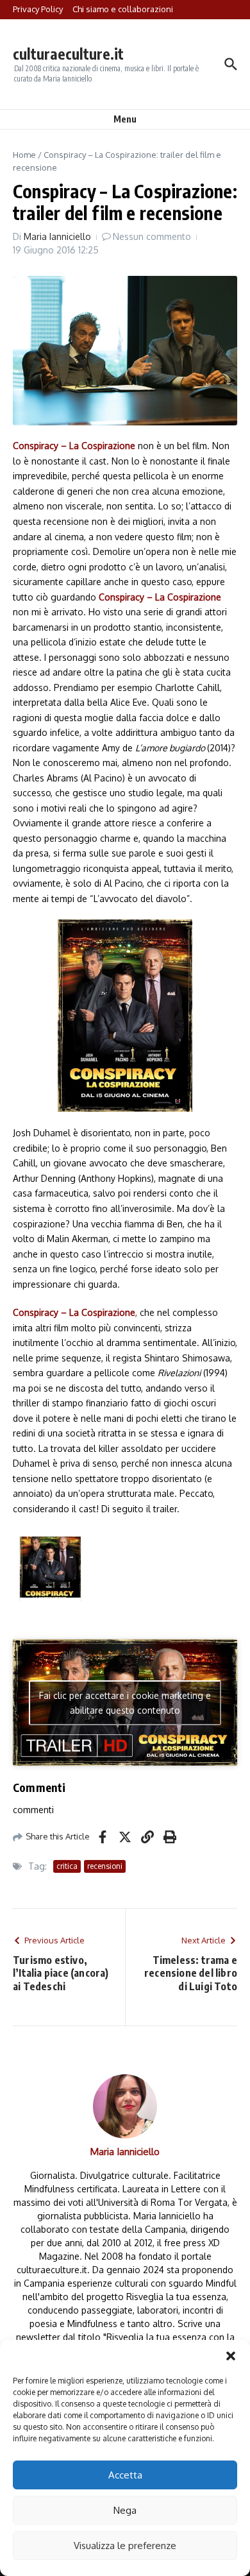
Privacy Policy (38, 9)
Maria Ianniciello (57, 236)
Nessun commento (152, 236)
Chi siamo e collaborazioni (123, 9)
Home (24, 155)
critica (67, 1866)
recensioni (105, 1866)
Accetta (125, 2475)
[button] (231, 2356)
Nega (125, 2510)
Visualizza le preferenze (125, 2546)
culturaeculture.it (68, 54)
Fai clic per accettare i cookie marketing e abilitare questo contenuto (125, 1703)
